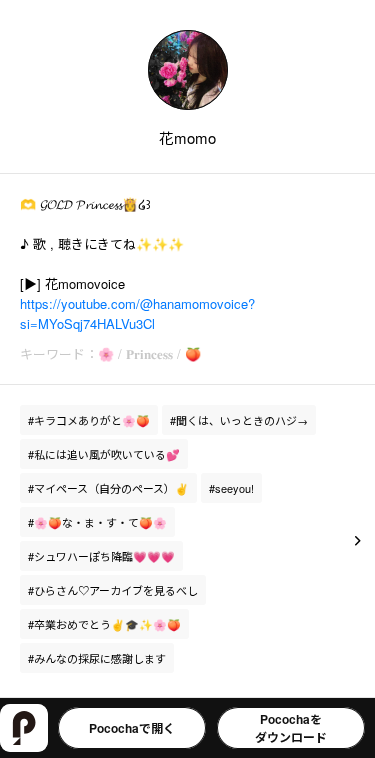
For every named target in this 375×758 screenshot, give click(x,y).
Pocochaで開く (132, 728)
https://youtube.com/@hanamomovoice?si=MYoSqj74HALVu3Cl (137, 313)
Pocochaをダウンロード (291, 728)
